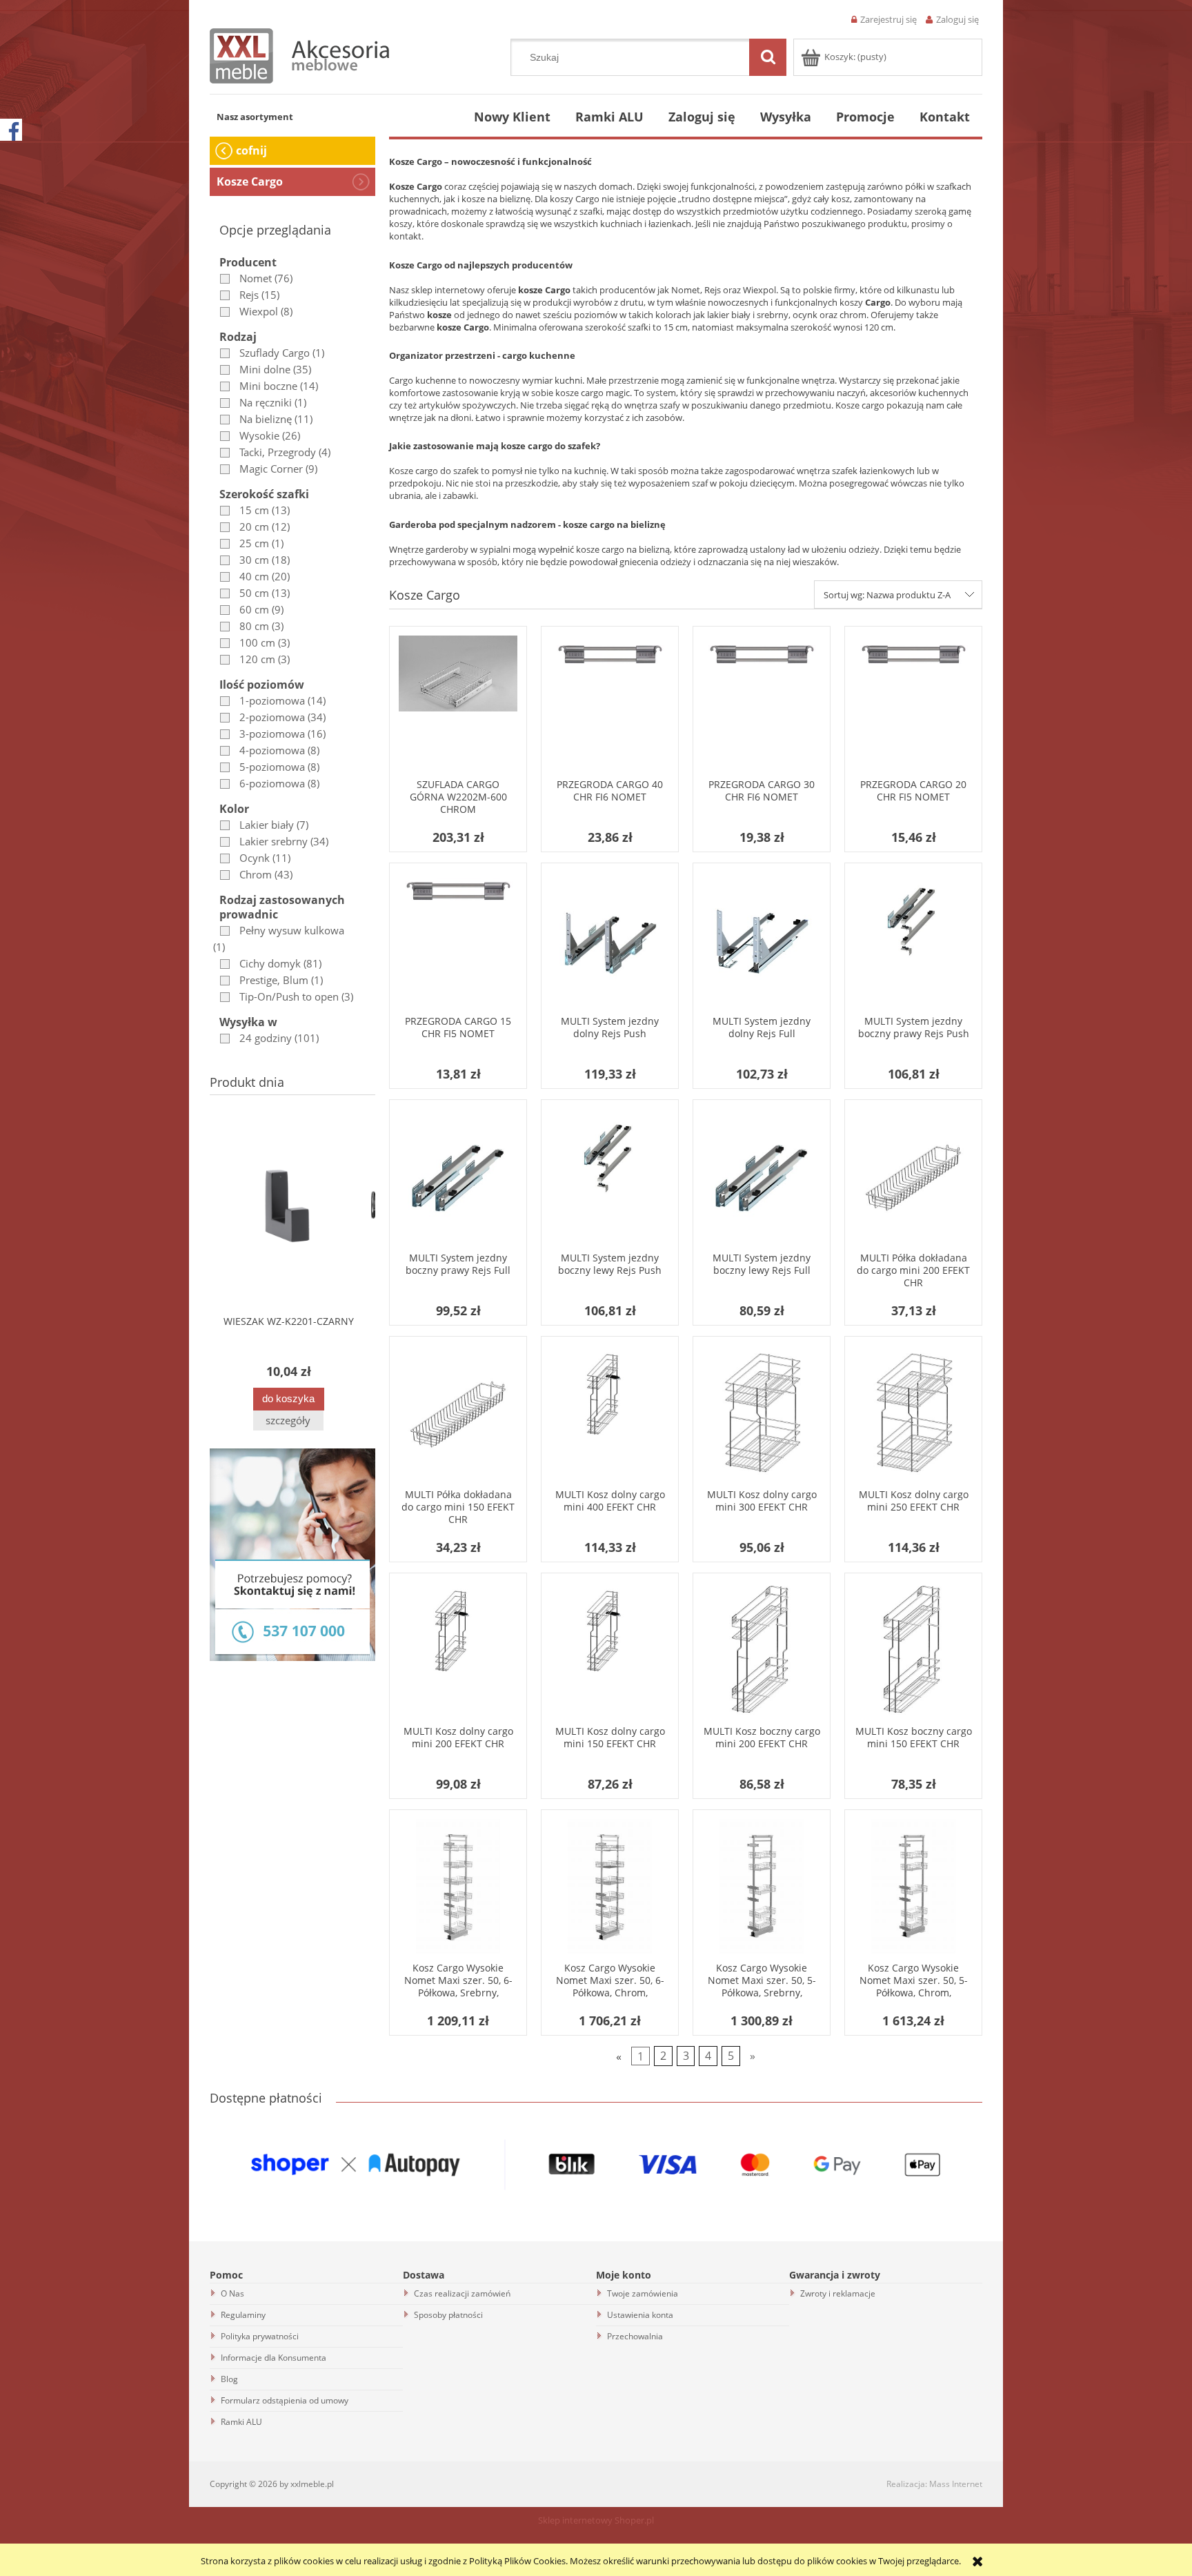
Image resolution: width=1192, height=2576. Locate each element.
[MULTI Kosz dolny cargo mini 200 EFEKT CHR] (458, 1651)
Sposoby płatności (448, 2315)
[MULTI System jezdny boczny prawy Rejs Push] (913, 941)
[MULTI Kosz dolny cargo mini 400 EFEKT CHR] (610, 1415)
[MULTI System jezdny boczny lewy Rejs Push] (610, 1178)
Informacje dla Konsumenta (274, 2358)
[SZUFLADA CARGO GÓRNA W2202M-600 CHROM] (458, 705)
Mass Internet (956, 2484)
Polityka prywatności (260, 2336)
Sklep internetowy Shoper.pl (596, 2520)
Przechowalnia (635, 2336)
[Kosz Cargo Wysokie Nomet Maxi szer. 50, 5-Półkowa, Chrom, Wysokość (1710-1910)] (913, 1888)
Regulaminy (243, 2315)
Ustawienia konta (640, 2315)
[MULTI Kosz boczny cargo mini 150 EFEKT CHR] (913, 1651)
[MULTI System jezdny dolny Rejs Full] (762, 941)
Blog (229, 2379)
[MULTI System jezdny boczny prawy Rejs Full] (458, 1178)
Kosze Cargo (250, 181)
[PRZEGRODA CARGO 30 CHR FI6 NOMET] (762, 705)
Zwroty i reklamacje (838, 2293)
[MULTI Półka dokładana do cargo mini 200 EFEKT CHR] (913, 1178)
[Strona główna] (299, 54)
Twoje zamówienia (643, 2293)
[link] (253, 278)
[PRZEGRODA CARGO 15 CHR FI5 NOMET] (458, 941)
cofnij (251, 150)
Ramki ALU (241, 2422)
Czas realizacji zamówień (462, 2293)
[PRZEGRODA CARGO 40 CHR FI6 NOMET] (610, 705)
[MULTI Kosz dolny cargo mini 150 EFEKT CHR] (610, 1651)
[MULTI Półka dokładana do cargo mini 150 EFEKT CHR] (458, 1415)
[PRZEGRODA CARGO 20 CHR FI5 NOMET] (913, 705)
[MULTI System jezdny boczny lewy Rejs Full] (762, 1178)
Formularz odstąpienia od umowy (285, 2400)
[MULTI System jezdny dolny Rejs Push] (610, 941)
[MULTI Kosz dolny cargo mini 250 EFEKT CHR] (913, 1415)
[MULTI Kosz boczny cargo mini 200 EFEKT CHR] (762, 1651)
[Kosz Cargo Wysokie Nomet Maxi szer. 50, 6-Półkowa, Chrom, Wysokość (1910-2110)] (610, 1888)
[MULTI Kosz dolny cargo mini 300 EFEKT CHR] (762, 1415)
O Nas (232, 2293)
